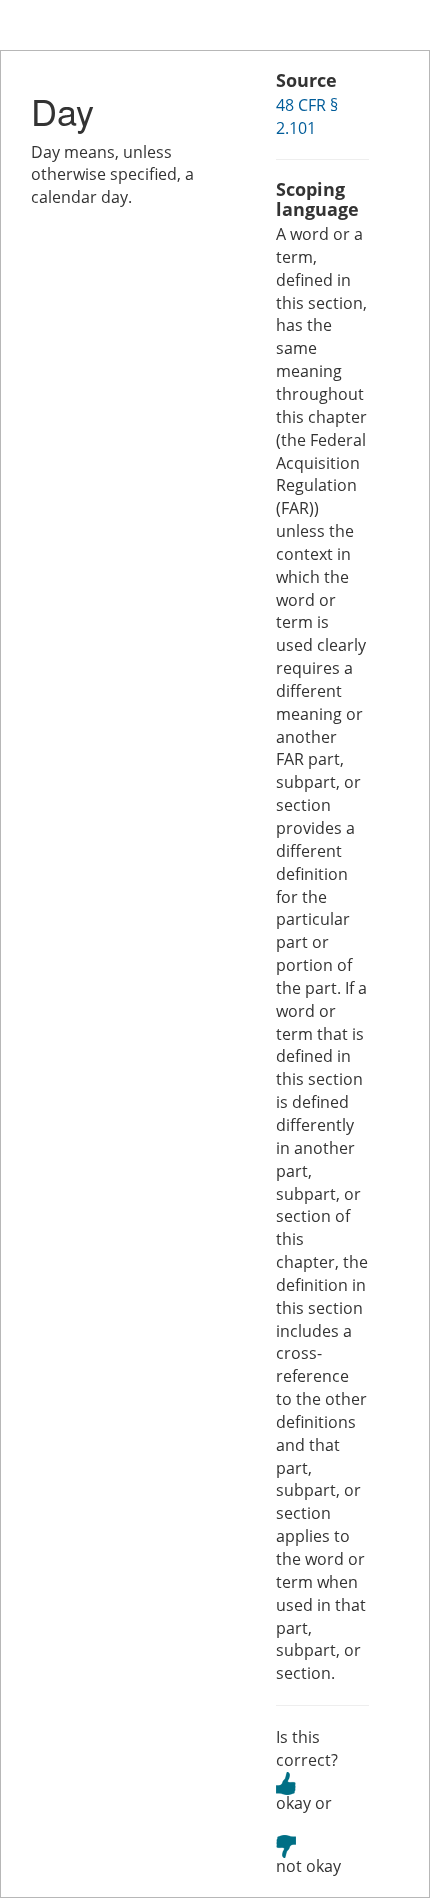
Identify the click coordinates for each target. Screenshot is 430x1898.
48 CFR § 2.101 (307, 116)
